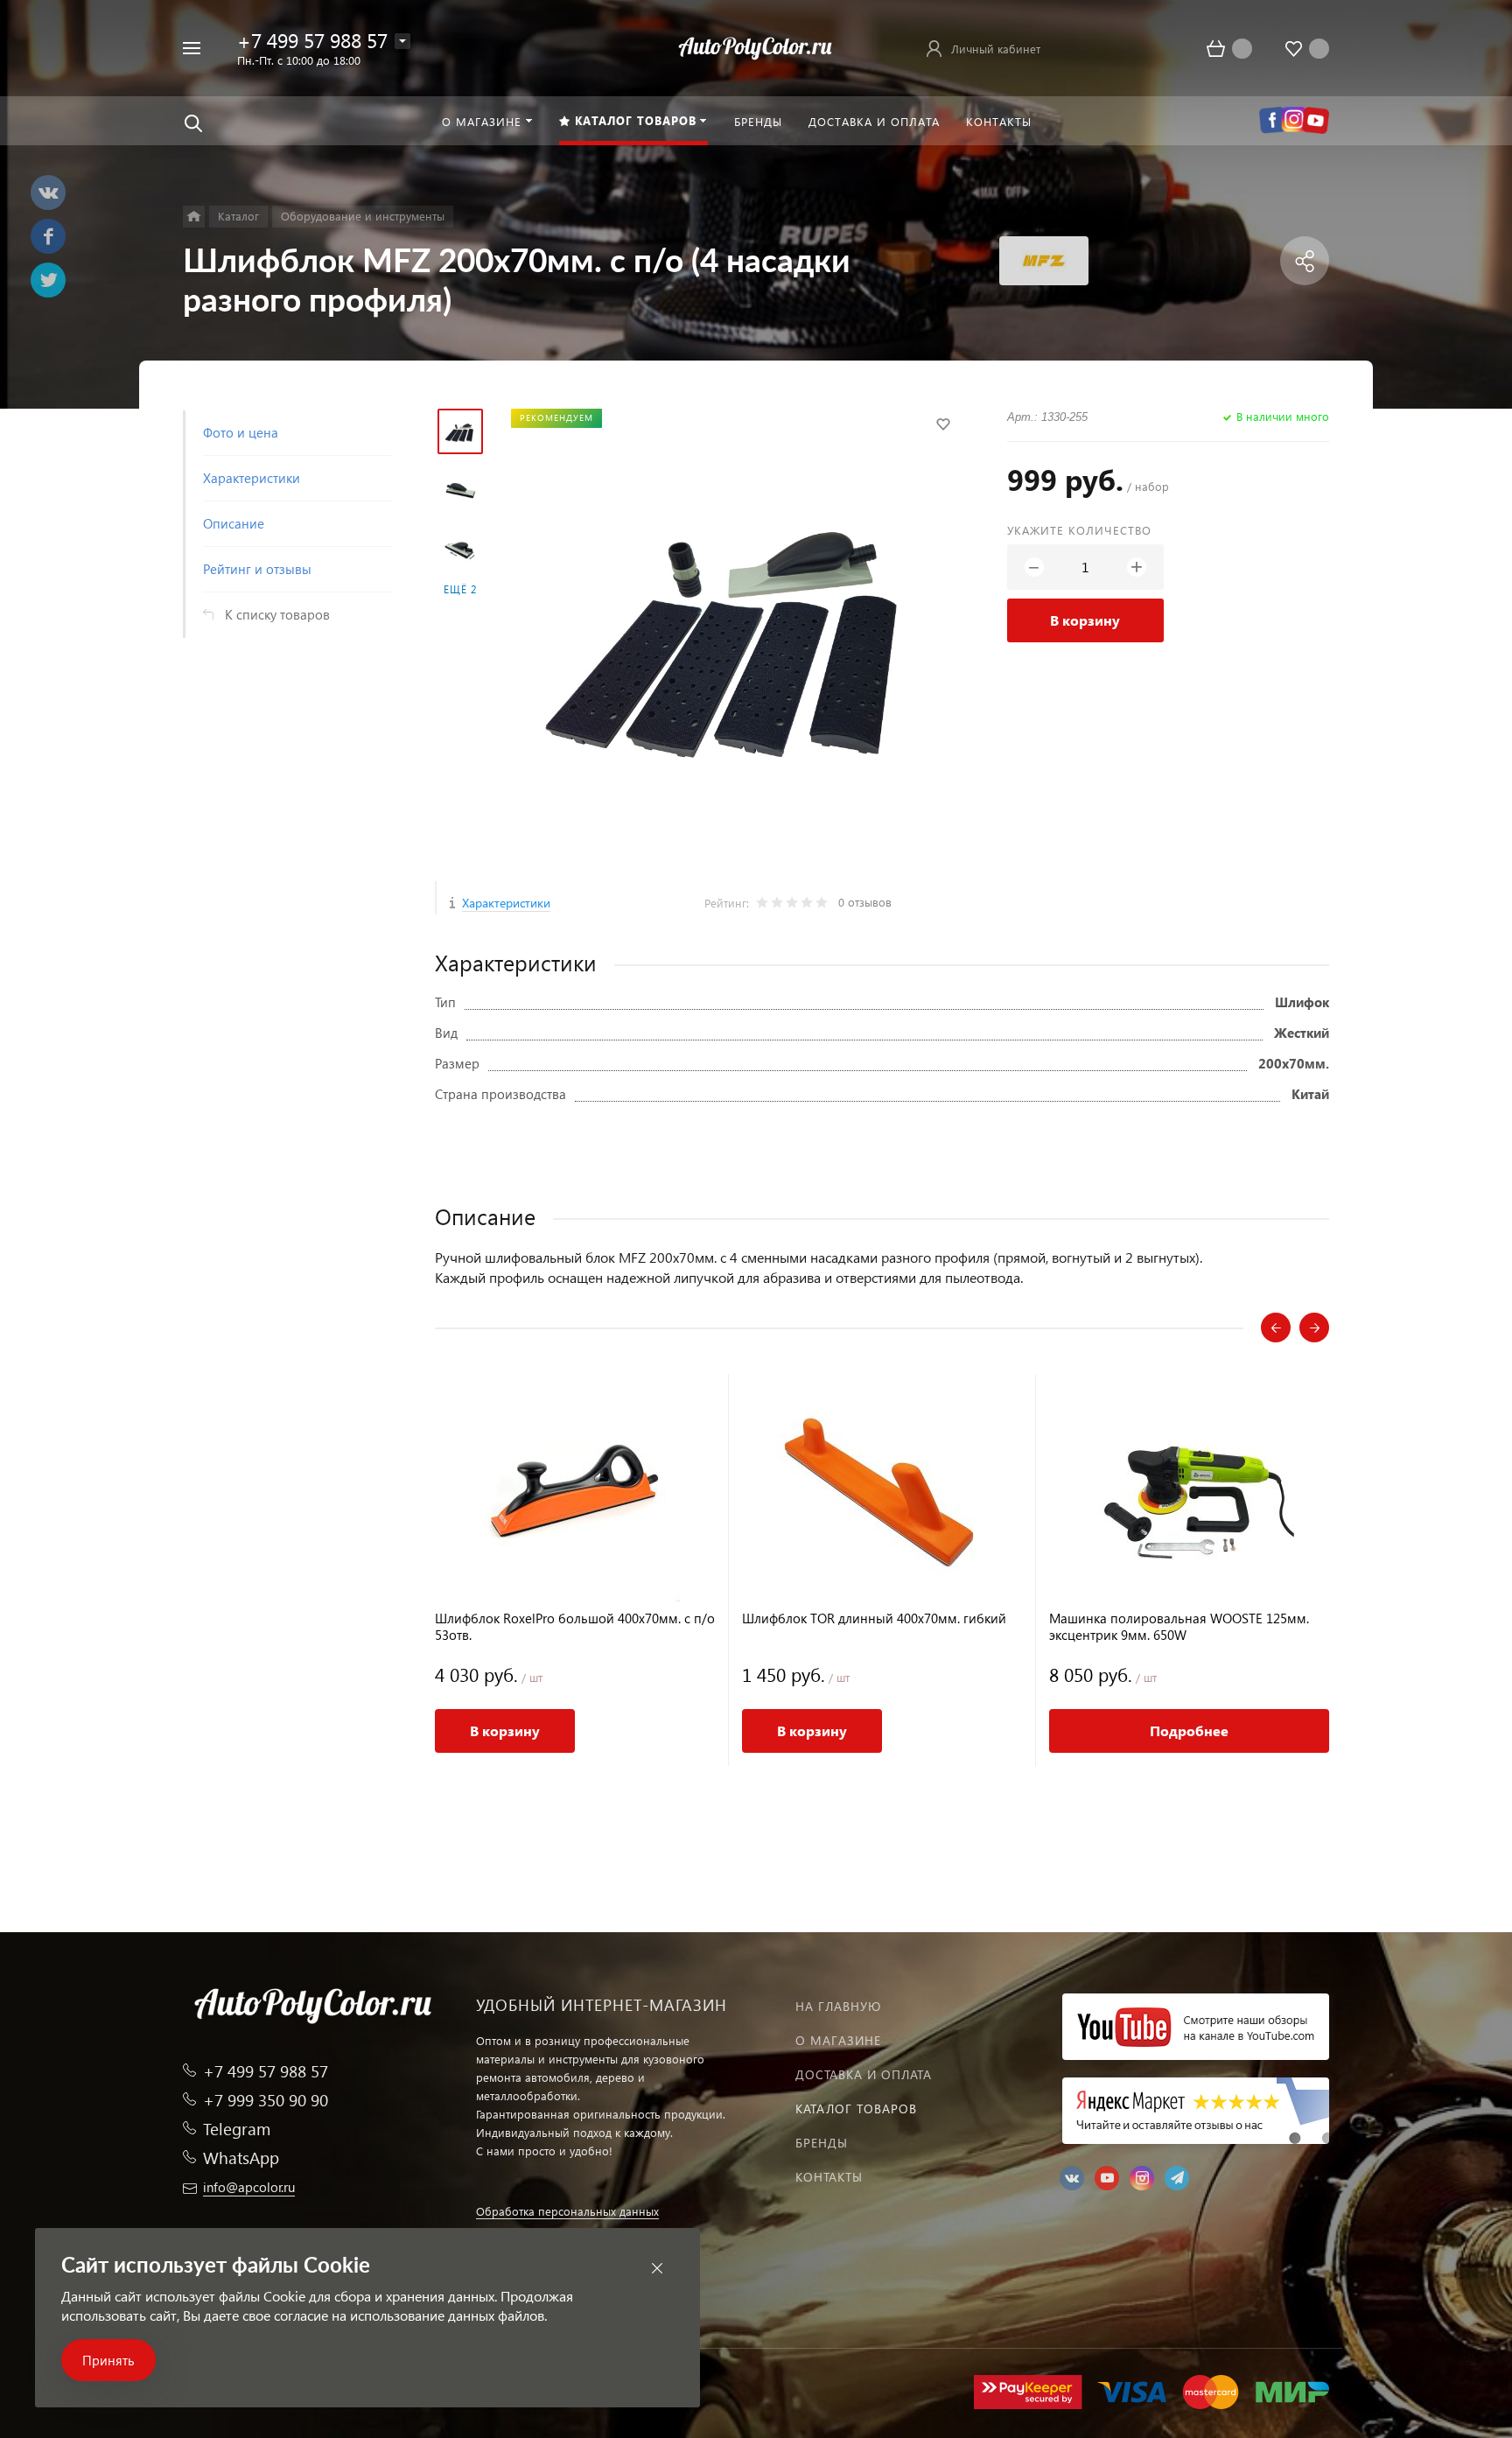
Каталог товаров (856, 2109)
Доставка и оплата (864, 2074)
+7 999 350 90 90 (266, 2100)
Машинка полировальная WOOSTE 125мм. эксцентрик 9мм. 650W (1179, 1627)
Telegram (237, 2129)
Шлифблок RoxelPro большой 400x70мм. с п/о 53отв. (575, 1627)
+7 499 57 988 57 (312, 40)
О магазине (838, 2040)
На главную (838, 2006)
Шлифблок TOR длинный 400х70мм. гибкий (874, 1618)
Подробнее (1189, 1730)
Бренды (822, 2143)
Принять (108, 2360)
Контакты (829, 2177)
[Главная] (194, 217)
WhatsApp (241, 2158)
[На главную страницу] (756, 46)
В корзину (1085, 620)
